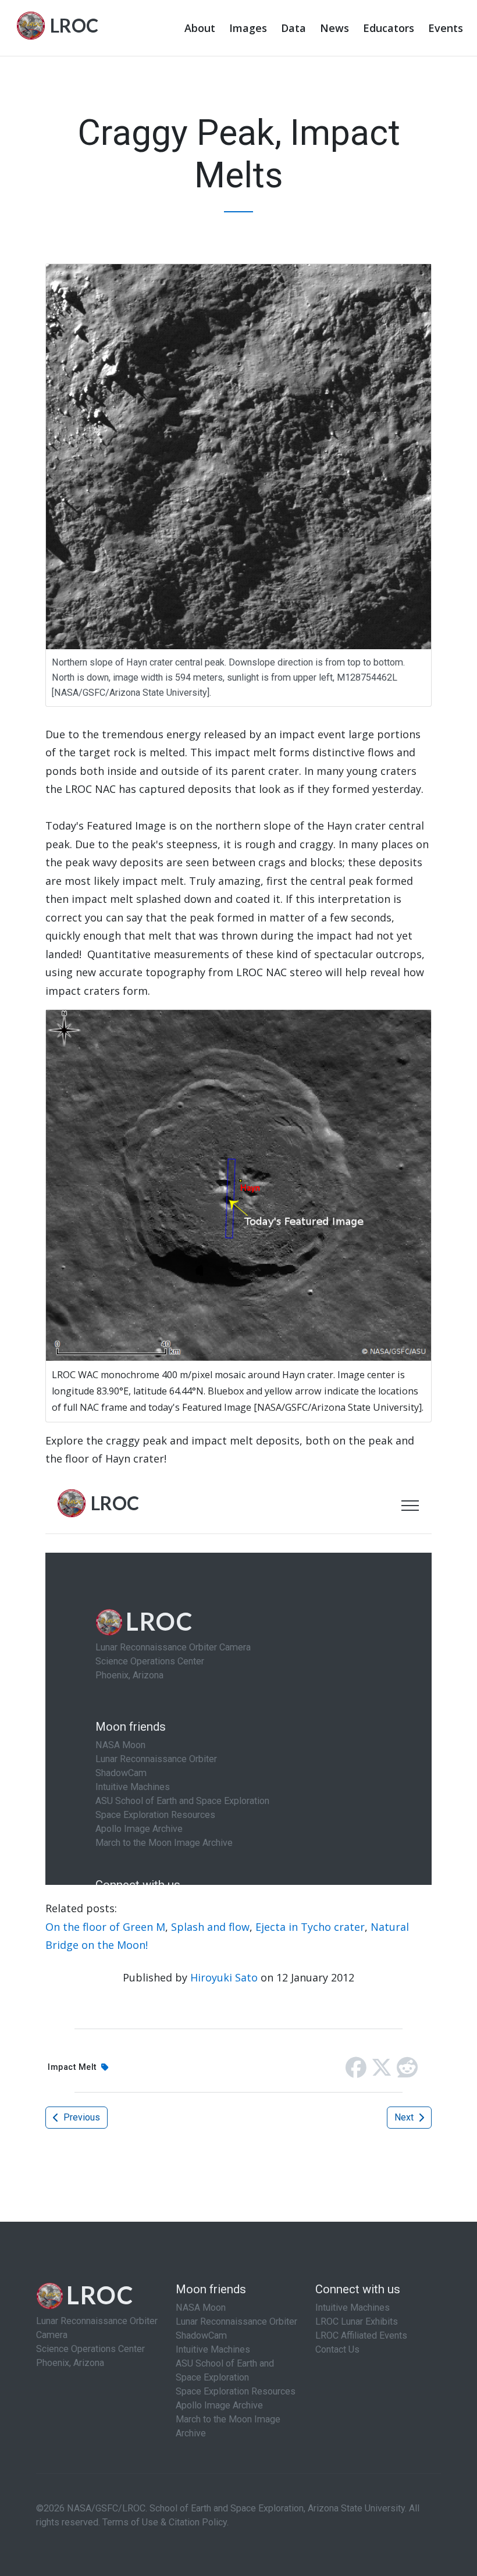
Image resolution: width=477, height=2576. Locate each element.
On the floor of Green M (105, 1927)
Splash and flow (210, 1927)
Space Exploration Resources (236, 2391)
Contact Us (337, 2349)
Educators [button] (389, 28)
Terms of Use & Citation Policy (165, 2522)
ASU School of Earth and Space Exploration (225, 2370)
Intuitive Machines (213, 2349)
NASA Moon (201, 2308)
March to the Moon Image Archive (228, 2426)
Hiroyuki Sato (224, 1977)
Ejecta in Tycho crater (310, 1927)
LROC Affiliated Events (361, 2335)
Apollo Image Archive (219, 2405)
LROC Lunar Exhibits (357, 2321)
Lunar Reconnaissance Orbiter (236, 2321)
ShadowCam (201, 2335)
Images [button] (248, 28)
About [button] (200, 28)
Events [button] (446, 28)
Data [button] (293, 28)
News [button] (334, 28)
